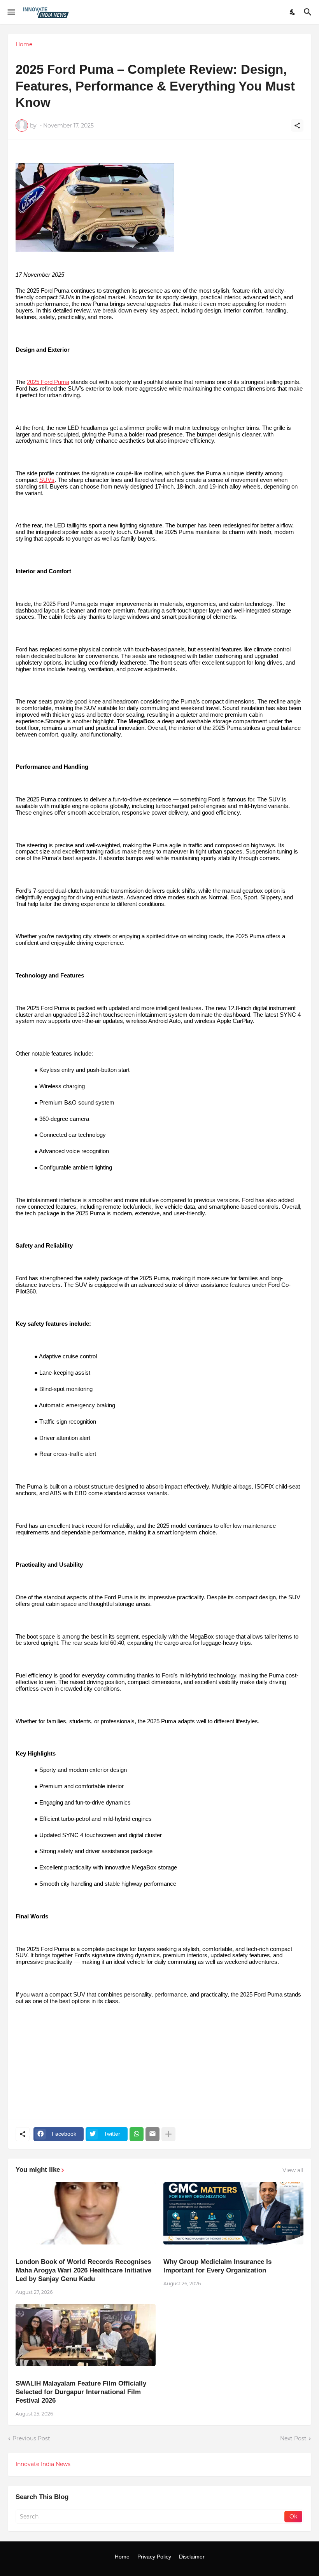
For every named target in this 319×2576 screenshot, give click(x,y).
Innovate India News (43, 2464)
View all (293, 2170)
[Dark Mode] (293, 12)
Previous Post (31, 2438)
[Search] (309, 12)
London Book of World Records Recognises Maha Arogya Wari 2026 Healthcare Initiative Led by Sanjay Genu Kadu (83, 2270)
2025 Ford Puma (48, 382)
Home (24, 44)
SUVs (47, 480)
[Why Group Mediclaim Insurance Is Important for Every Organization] (233, 2213)
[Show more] (168, 2134)
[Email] (152, 2134)
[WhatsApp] (137, 2134)
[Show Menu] (11, 12)
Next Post (293, 2438)
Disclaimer (192, 2557)
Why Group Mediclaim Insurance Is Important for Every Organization (217, 2266)
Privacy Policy (154, 2557)
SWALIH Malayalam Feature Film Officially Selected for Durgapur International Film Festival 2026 (81, 2392)
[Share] (297, 126)
